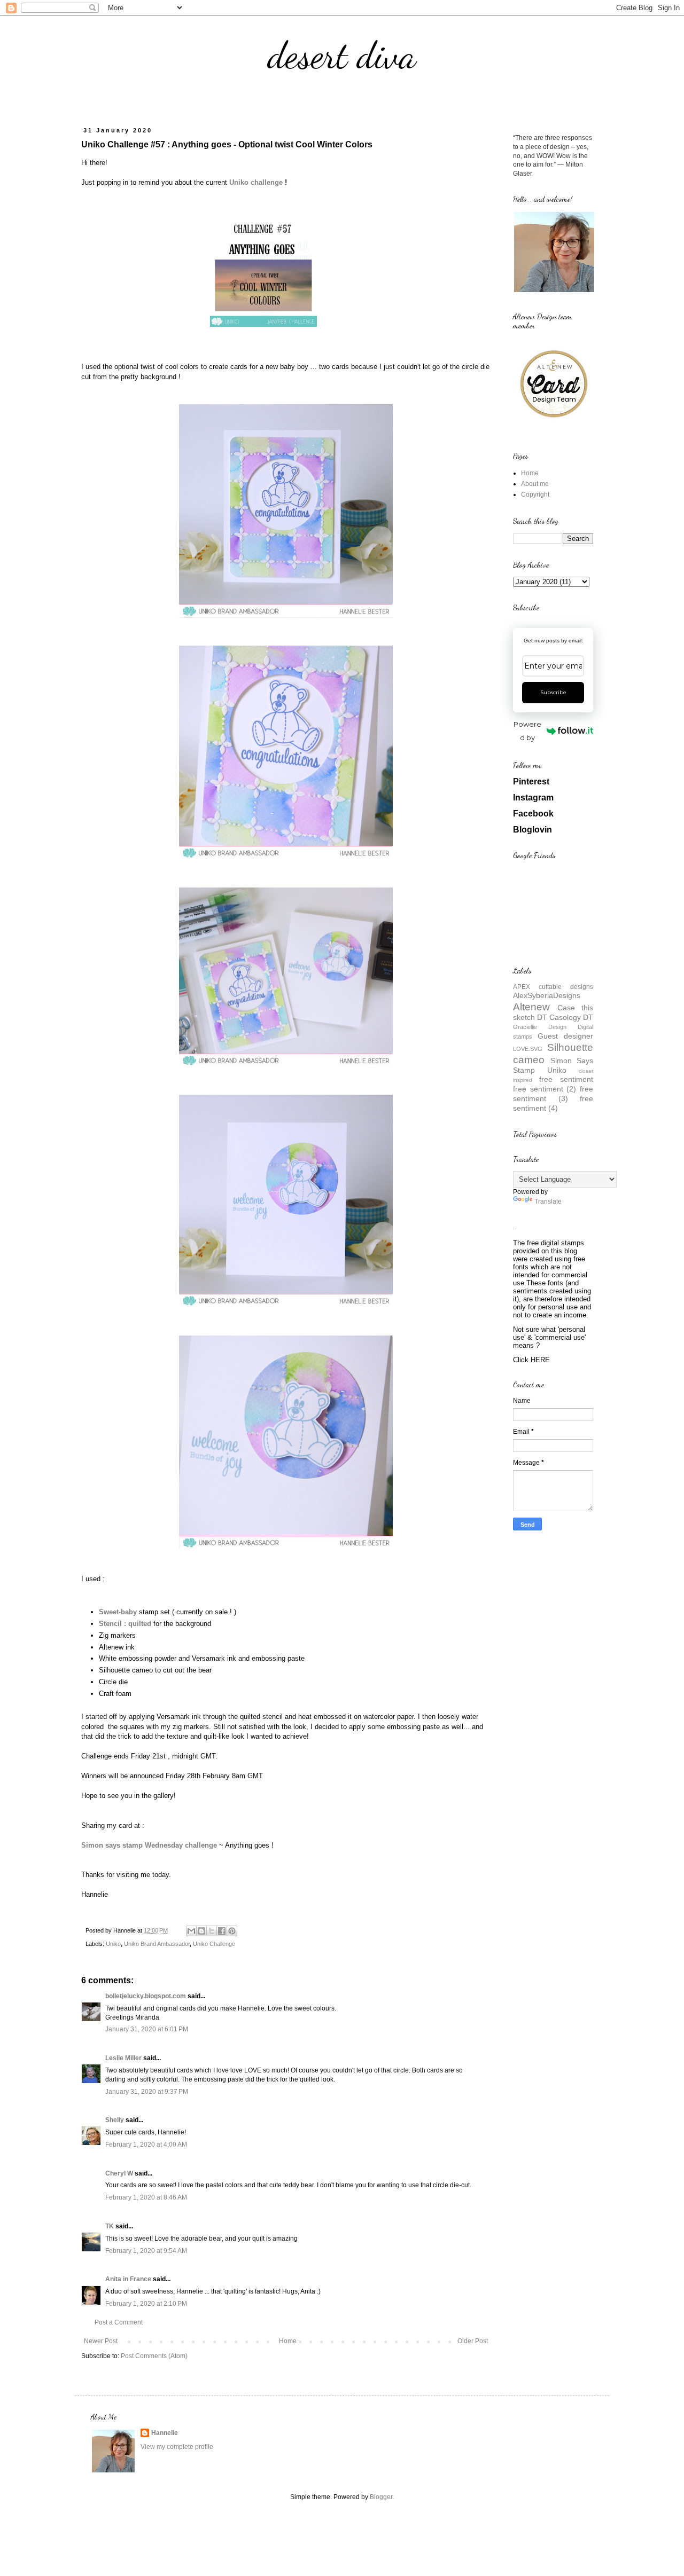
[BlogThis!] (201, 1931)
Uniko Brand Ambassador (157, 1944)
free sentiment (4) (553, 1103)
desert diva (342, 56)
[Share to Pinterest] (232, 1931)
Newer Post (101, 2341)
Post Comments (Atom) (154, 2356)
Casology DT (571, 1017)
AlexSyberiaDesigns (547, 995)
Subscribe (553, 692)
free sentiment (566, 1079)
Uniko (113, 1944)
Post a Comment (119, 2322)
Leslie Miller (123, 2058)
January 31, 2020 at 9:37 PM (147, 2092)
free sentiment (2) (545, 1089)
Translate (548, 1201)
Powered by (527, 731)
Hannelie (165, 2433)
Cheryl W (119, 2173)
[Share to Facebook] (222, 1931)
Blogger (381, 2497)
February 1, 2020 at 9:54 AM (146, 2251)
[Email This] (191, 1931)
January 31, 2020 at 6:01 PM (147, 2029)
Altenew (531, 1007)
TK (110, 2226)
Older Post (473, 2341)
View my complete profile (177, 2447)
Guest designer (565, 1036)
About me (535, 484)
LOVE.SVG (528, 1049)
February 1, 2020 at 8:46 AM (146, 2197)
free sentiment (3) (553, 1094)
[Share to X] (212, 1931)
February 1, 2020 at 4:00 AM (146, 2145)
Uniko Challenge (214, 1944)
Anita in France (128, 2279)
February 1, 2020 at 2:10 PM (146, 2304)
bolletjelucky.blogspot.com (146, 1996)
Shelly (115, 2120)
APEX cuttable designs (553, 987)
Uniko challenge (256, 182)
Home (288, 2341)
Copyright (535, 494)
